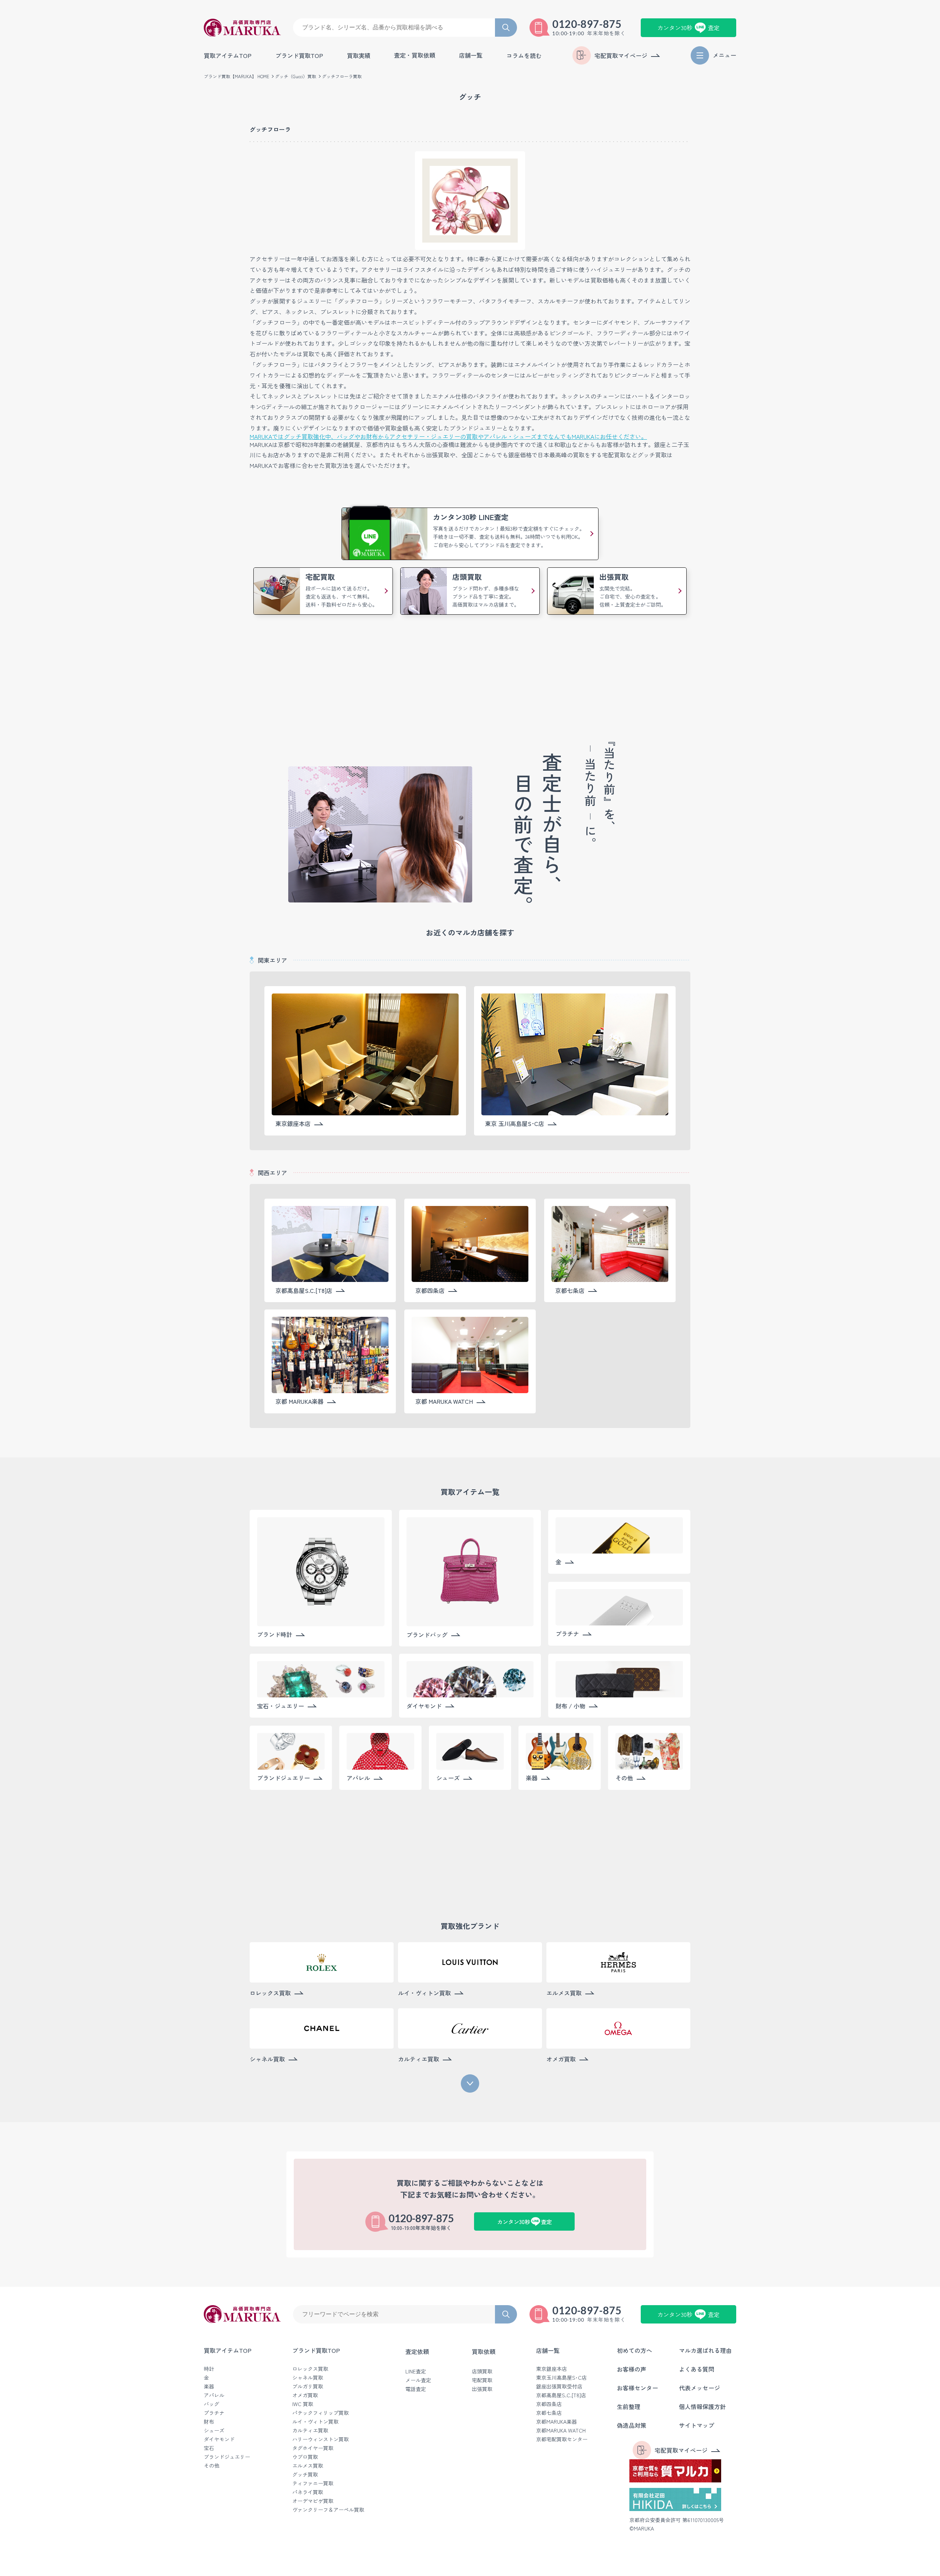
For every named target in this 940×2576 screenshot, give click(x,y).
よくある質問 (697, 2369)
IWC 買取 (303, 2404)
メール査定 (418, 2380)
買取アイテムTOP (228, 55)
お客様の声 (632, 2369)
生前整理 (629, 2406)
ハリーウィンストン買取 (321, 2439)
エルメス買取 (308, 2466)
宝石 (209, 2448)
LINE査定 (416, 2371)
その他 (211, 2466)
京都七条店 (549, 2413)
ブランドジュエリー (227, 2457)
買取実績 (359, 55)
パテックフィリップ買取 (321, 2413)
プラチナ (214, 2413)
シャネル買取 (308, 2377)
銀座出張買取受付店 (559, 2386)
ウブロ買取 (305, 2457)
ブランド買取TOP (299, 55)
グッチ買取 (305, 2474)
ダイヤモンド (219, 2439)
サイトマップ (697, 2425)
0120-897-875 (587, 24)
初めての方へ (634, 2350)
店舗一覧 (548, 2350)
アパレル (214, 2395)
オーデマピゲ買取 (313, 2501)
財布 (209, 2421)
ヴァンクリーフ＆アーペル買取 (328, 2510)
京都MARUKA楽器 (556, 2421)
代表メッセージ (699, 2388)
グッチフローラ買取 (342, 76)
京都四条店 (549, 2404)
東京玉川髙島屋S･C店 (561, 2377)
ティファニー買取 (313, 2483)
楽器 (209, 2386)
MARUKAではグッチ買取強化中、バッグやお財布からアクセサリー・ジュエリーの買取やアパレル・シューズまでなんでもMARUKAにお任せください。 (448, 436)
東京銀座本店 (552, 2369)
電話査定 (416, 2389)
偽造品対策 (632, 2425)
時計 (209, 2369)
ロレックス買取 (310, 2369)
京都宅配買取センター (562, 2439)
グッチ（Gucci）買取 (296, 76)
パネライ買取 (308, 2492)
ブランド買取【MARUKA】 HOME (236, 76)
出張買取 (482, 2389)
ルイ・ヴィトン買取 (315, 2421)
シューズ (214, 2430)
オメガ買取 (305, 2395)
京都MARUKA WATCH (561, 2430)
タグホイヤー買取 (313, 2448)
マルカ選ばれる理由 (705, 2350)
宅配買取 (482, 2380)
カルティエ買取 (310, 2430)
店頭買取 (482, 2371)
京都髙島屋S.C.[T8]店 (561, 2395)
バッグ (211, 2404)
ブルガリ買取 (308, 2386)
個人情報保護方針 (702, 2406)
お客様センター (637, 2388)
